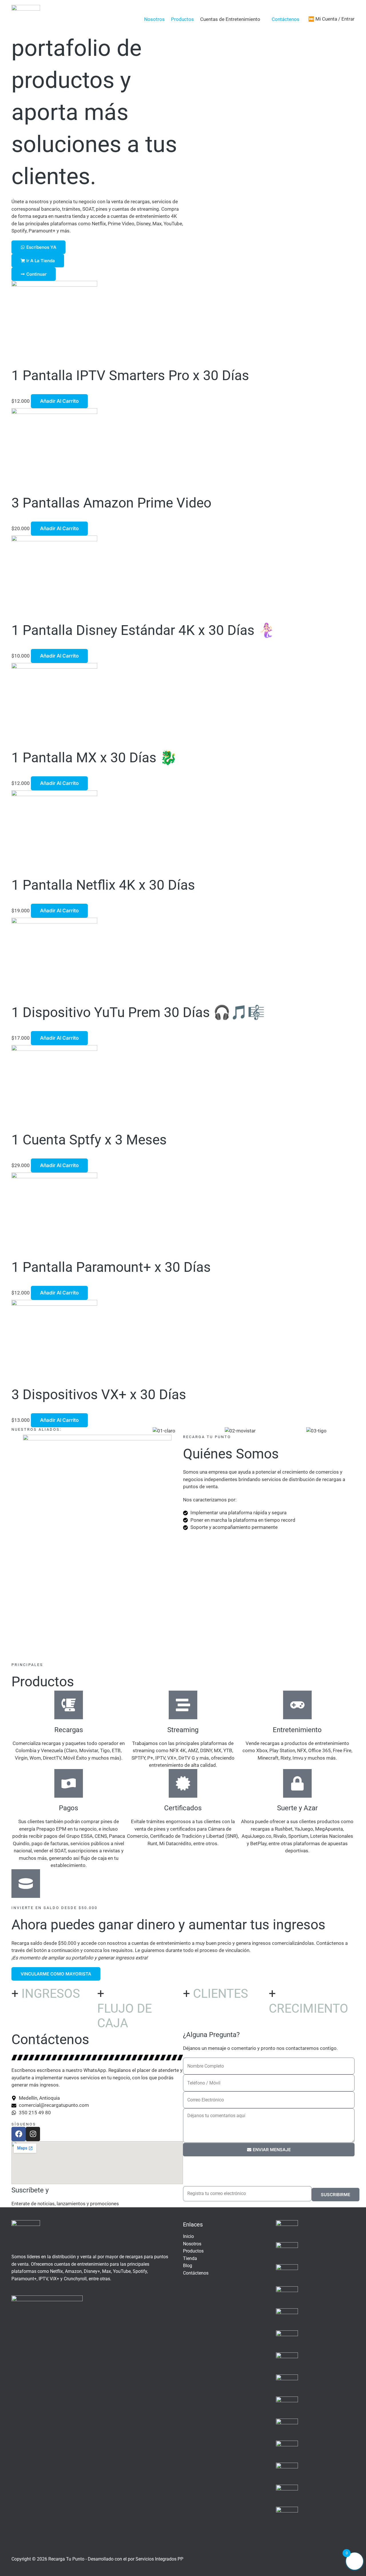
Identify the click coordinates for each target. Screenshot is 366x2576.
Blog (188, 2266)
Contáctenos (286, 19)
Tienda (190, 2258)
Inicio (188, 2236)
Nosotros (154, 19)
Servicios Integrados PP (159, 2559)
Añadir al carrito (59, 401)
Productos (182, 19)
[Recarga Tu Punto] (26, 19)
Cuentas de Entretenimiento (230, 19)
